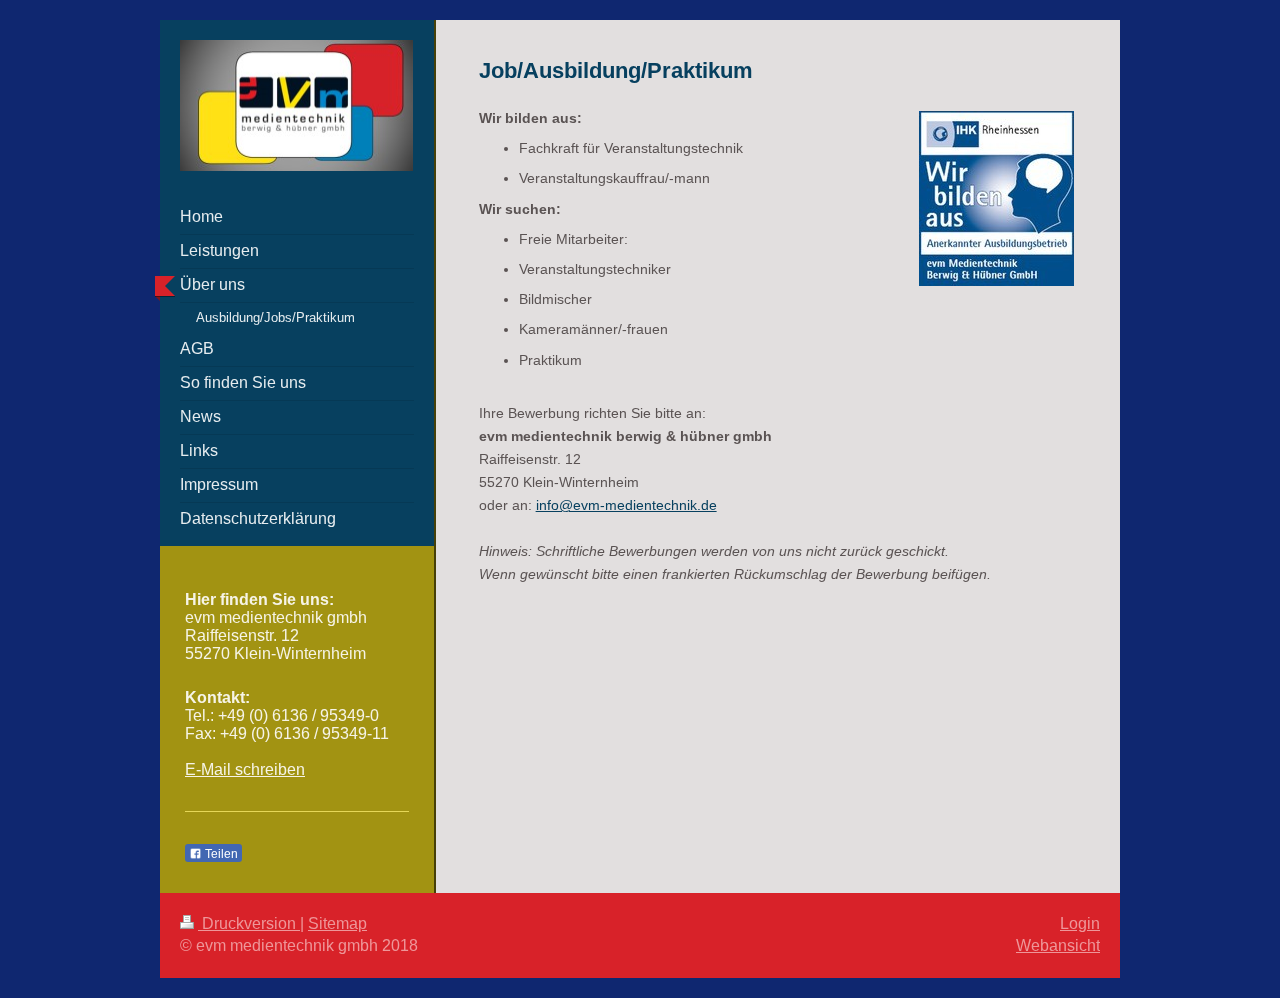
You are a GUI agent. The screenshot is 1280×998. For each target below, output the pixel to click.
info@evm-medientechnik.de (626, 505)
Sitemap (337, 923)
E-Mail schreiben (245, 769)
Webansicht (1058, 945)
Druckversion (249, 923)
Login (1080, 923)
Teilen (220, 854)
